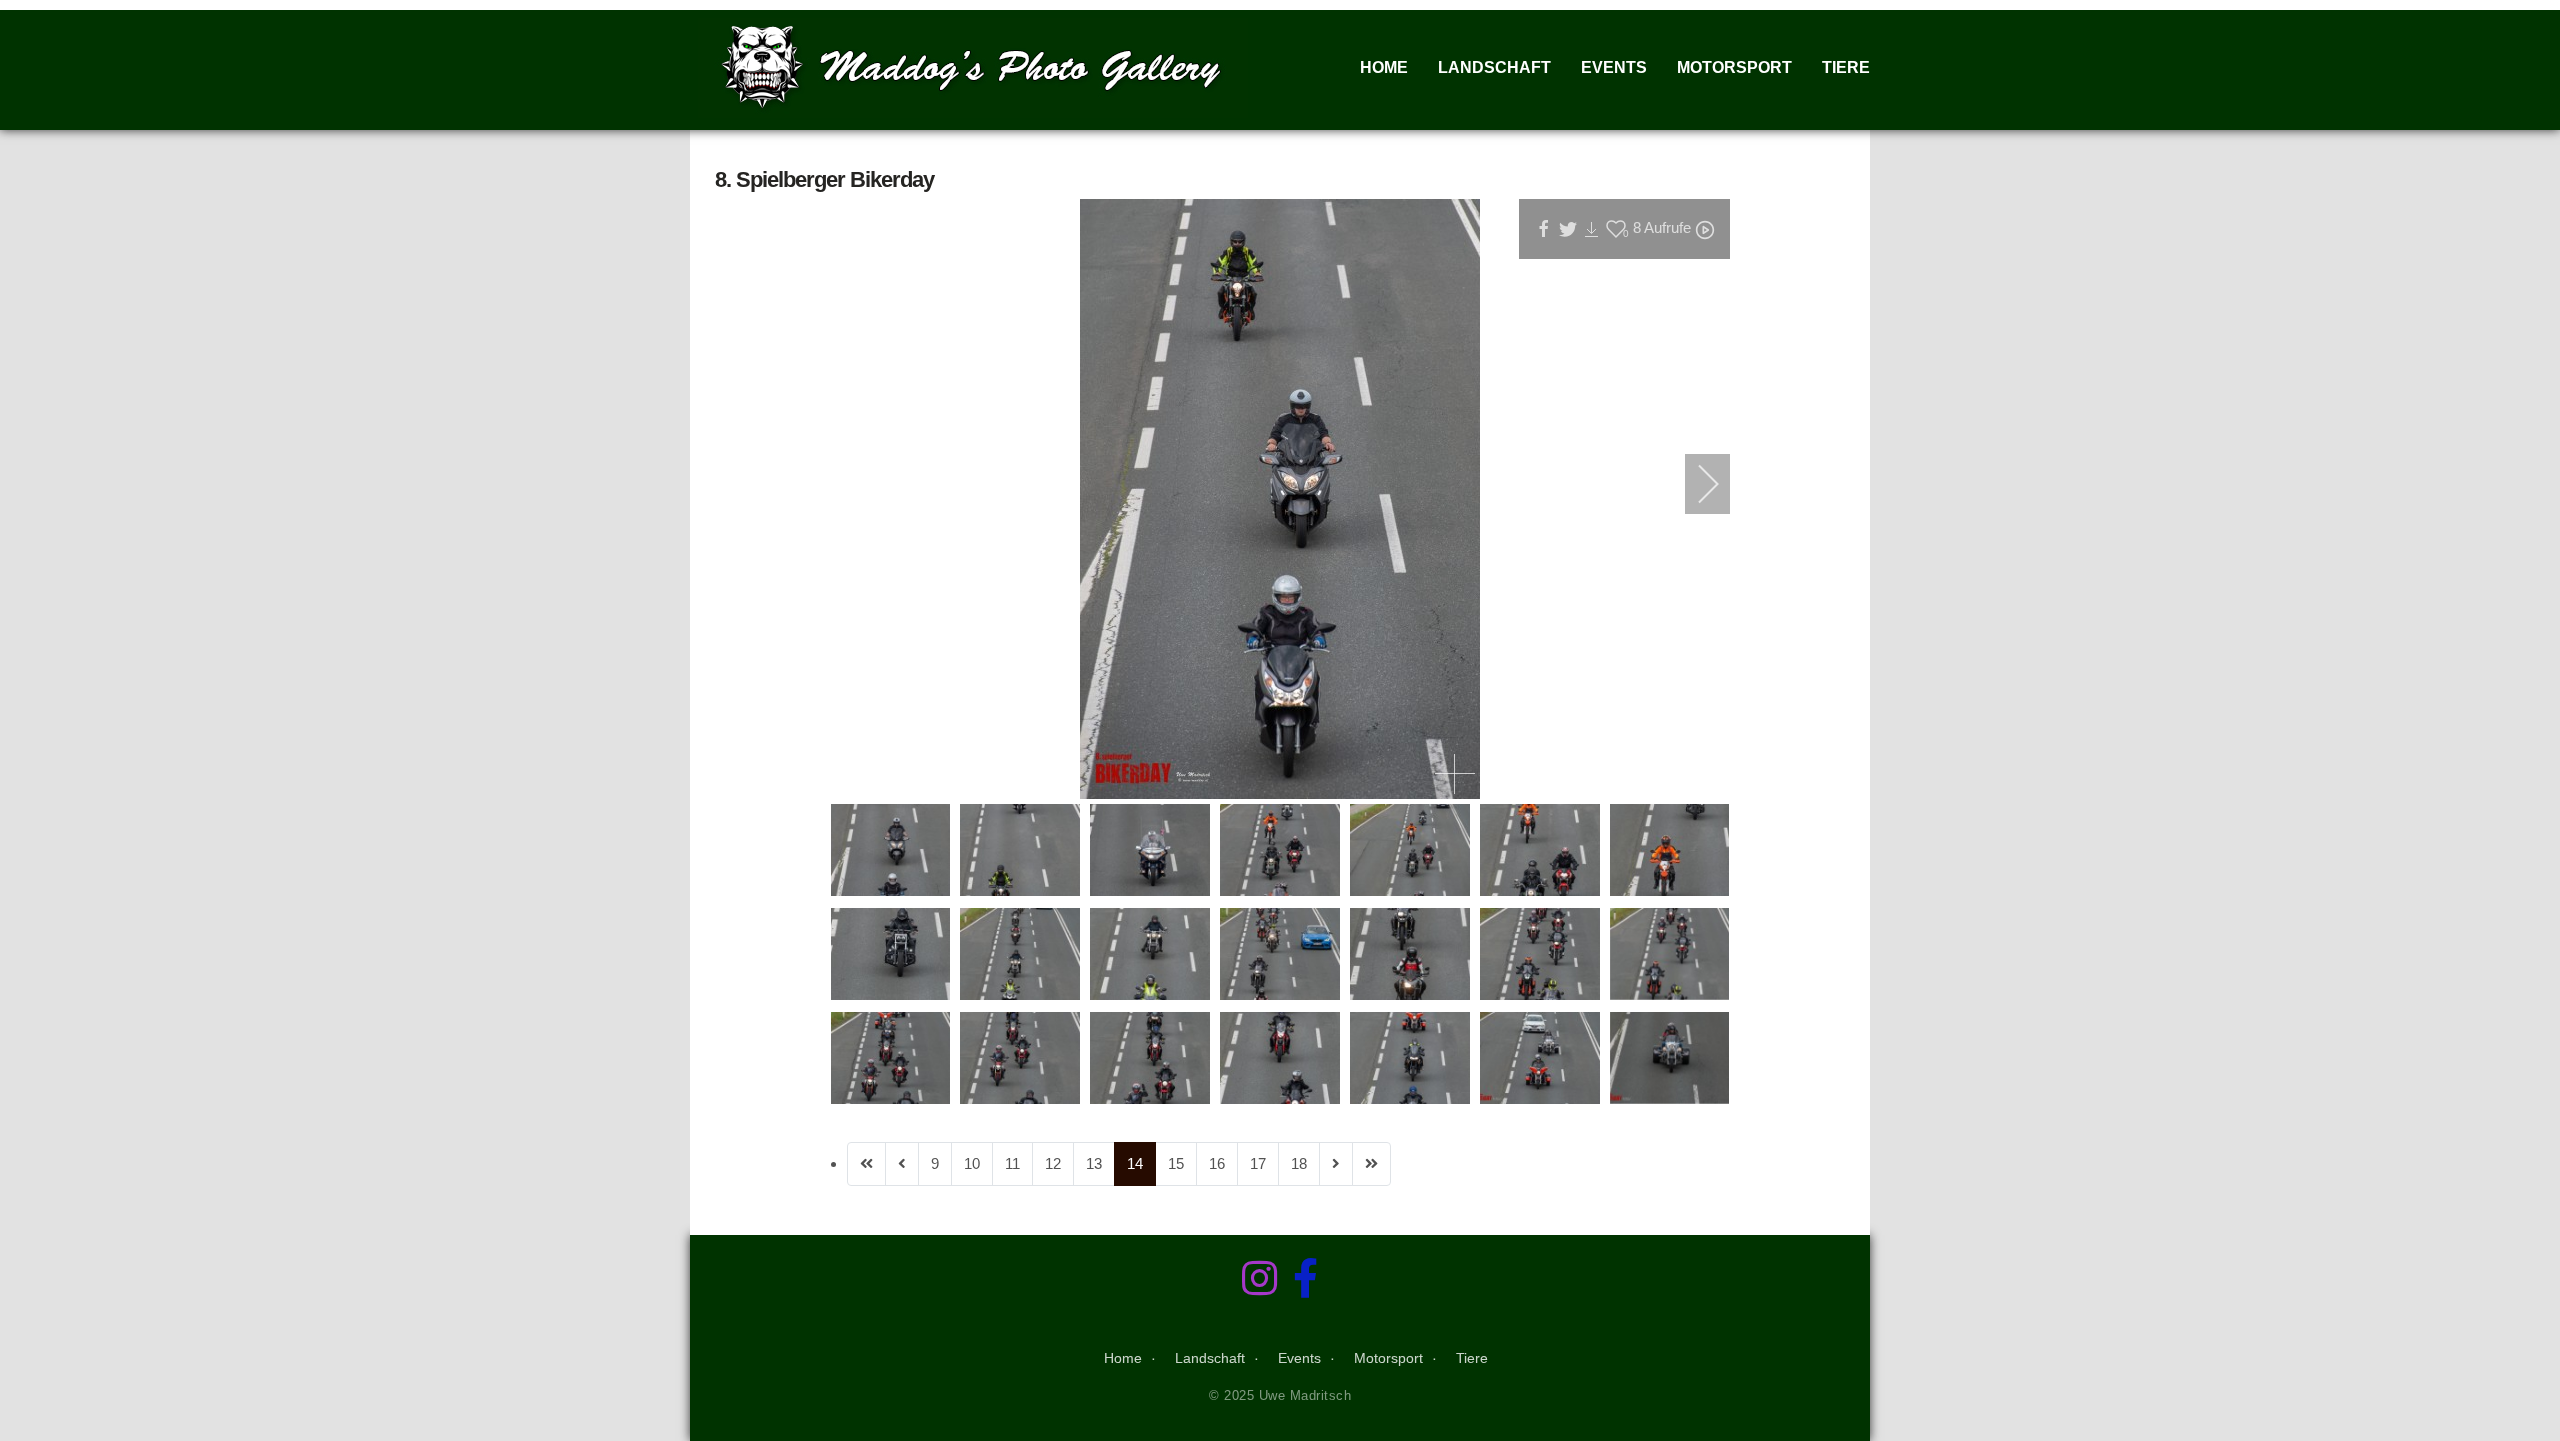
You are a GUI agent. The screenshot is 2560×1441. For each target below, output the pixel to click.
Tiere (1846, 67)
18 (1299, 1163)
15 (1176, 1163)
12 (1053, 1163)
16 (1217, 1163)
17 (1258, 1163)
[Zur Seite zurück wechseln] (902, 1164)
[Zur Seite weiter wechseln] (1336, 1164)
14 (1135, 1163)
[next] (1695, 484)
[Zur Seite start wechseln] (866, 1164)
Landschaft (1494, 67)
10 (972, 1163)
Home (1384, 67)
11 (1012, 1163)
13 (1094, 1163)
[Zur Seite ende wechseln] (1371, 1164)
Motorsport (1734, 67)
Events (1614, 67)
